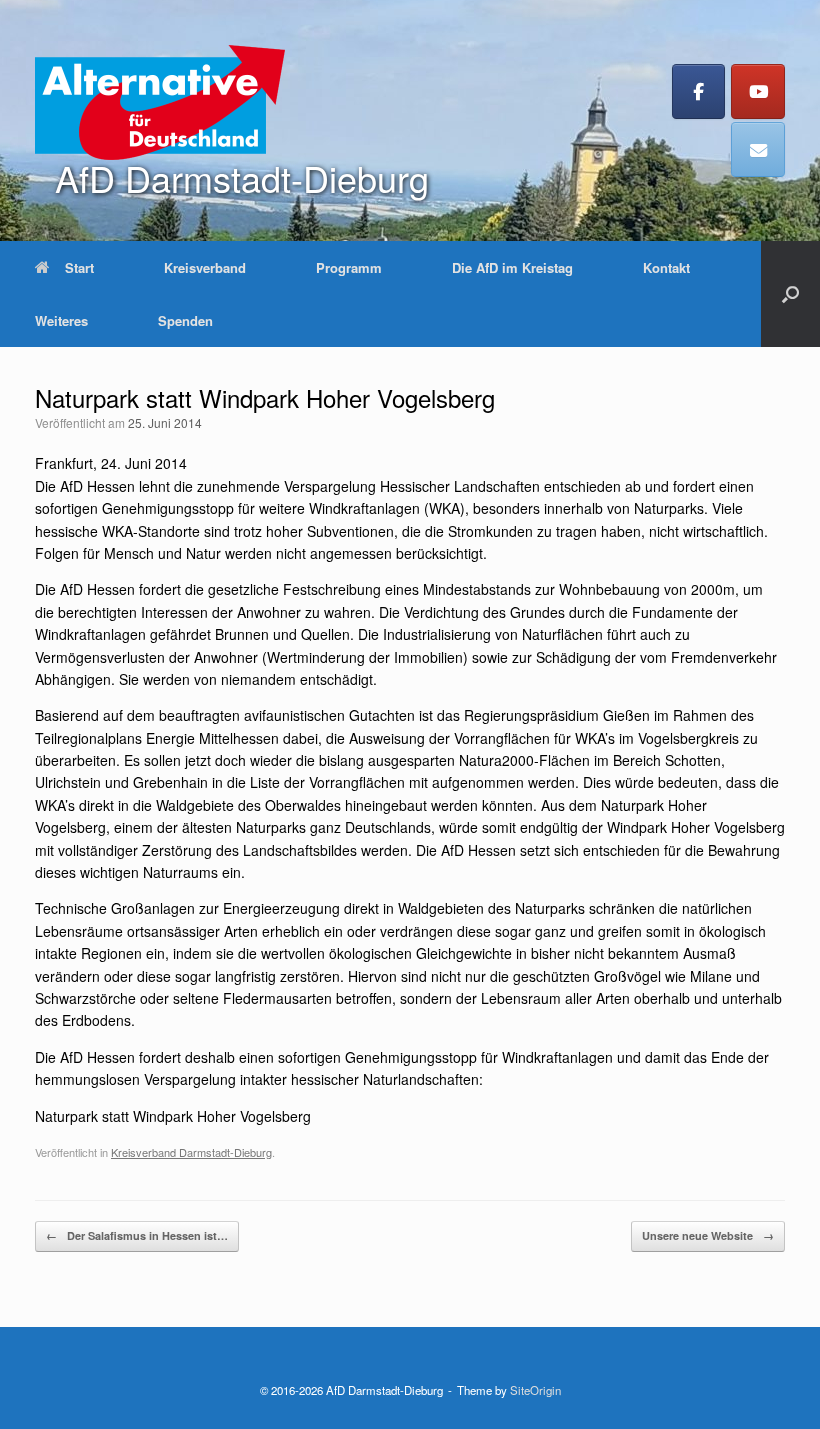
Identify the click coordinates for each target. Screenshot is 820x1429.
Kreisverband (205, 267)
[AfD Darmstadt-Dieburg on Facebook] (699, 91)
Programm (349, 267)
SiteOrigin (535, 1390)
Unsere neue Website (708, 1235)
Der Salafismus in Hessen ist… (137, 1235)
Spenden (185, 320)
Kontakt (666, 267)
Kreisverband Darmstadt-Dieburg (191, 1152)
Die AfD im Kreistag (512, 267)
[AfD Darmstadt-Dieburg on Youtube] (758, 91)
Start (79, 267)
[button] (790, 294)
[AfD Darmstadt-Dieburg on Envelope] (758, 149)
